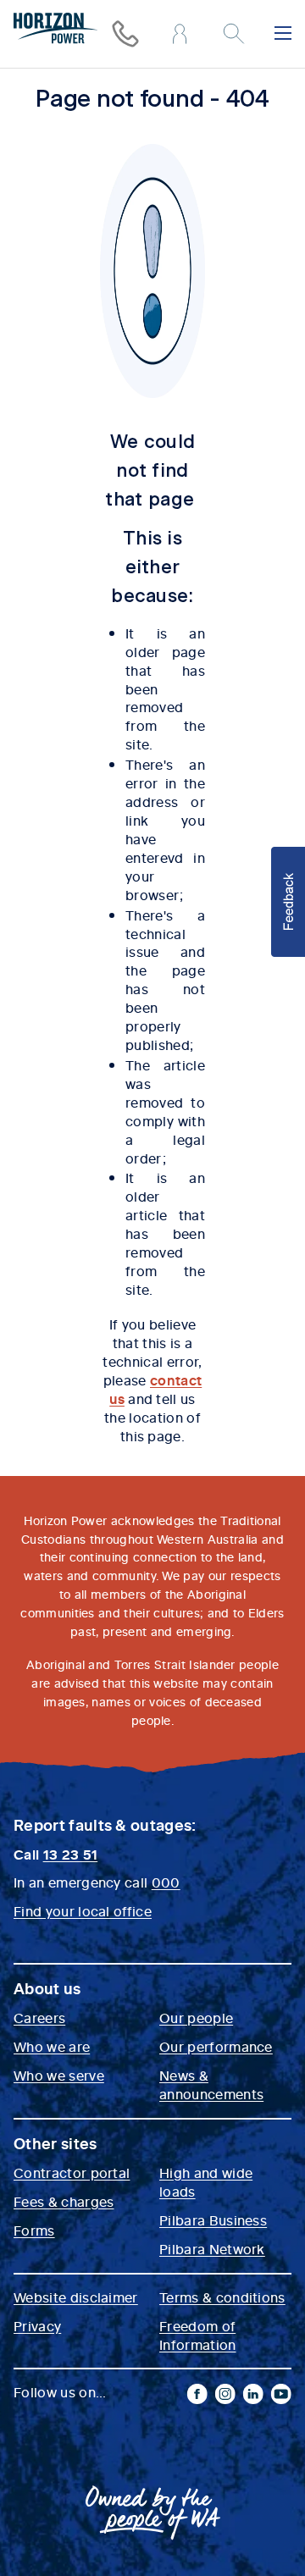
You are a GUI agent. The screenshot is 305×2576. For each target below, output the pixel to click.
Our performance (216, 2046)
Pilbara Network (212, 2248)
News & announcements (211, 2084)
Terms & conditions (222, 2297)
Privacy (37, 2325)
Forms (34, 2230)
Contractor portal (72, 2172)
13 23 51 (71, 1854)
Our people (196, 2017)
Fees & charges (64, 2201)
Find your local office (83, 1910)
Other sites (55, 2143)
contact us (155, 1389)
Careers (39, 2017)
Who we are (52, 2046)
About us (47, 1988)
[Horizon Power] (56, 30)
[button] (288, 902)
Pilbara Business (213, 2219)
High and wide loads (206, 2181)
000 (166, 1882)
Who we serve (59, 2075)
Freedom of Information (198, 2335)
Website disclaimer (76, 2297)
